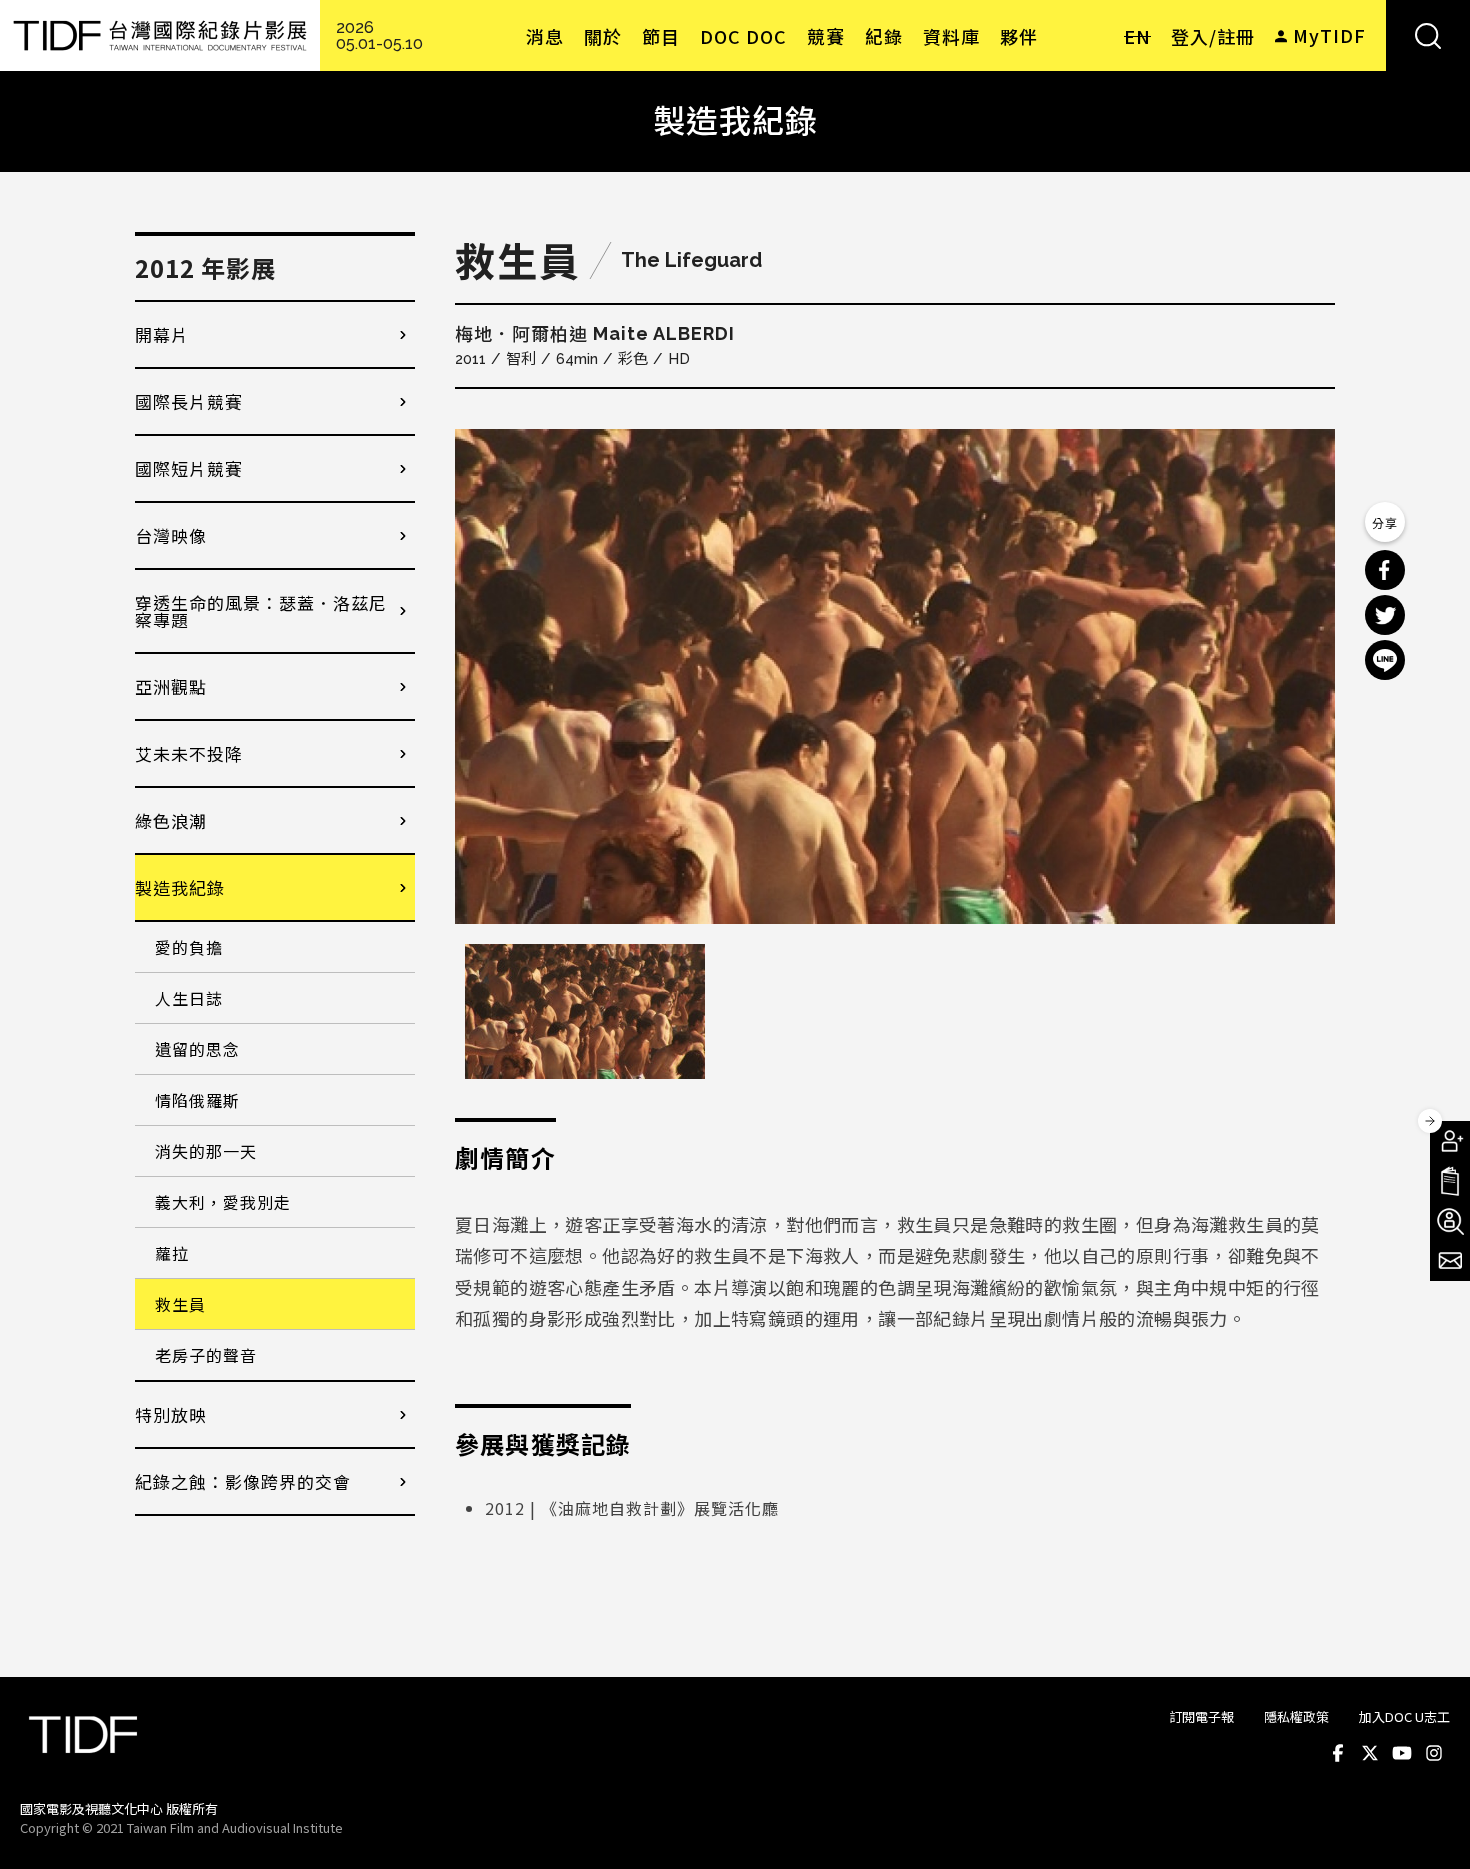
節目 (661, 36)
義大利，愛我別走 (223, 1202)
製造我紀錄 (180, 887)
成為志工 (1450, 1221)
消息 (545, 36)
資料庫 (951, 36)
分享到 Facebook (1385, 570)
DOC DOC (743, 36)
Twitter (1370, 1753)
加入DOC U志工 (1404, 1716)
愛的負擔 (189, 947)
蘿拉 (172, 1253)
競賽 (826, 36)
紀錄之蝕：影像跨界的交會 (243, 1481)
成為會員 (1450, 1141)
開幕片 (162, 334)
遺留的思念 (197, 1049)
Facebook (1338, 1753)
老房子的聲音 (206, 1355)
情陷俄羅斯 (197, 1100)
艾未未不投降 (189, 753)
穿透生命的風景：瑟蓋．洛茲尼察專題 (261, 611)
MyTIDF (1329, 35)
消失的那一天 (206, 1151)
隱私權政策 (1296, 1716)
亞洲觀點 (171, 686)
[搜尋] (1428, 35)
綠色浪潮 (171, 820)
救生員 (180, 1304)
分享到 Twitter (1385, 615)
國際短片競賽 (189, 468)
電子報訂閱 (1450, 1261)
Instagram (1434, 1753)
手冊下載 (1450, 1181)
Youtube (1402, 1753)
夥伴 (1019, 36)
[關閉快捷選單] (1430, 1121)
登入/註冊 (1213, 36)
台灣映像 (171, 535)
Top (1430, 1827)
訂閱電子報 (1201, 1716)
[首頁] (160, 35)
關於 (603, 36)
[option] (895, 676)
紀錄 (884, 36)
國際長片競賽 (189, 401)
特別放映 (171, 1414)
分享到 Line (1385, 660)
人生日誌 (189, 998)
